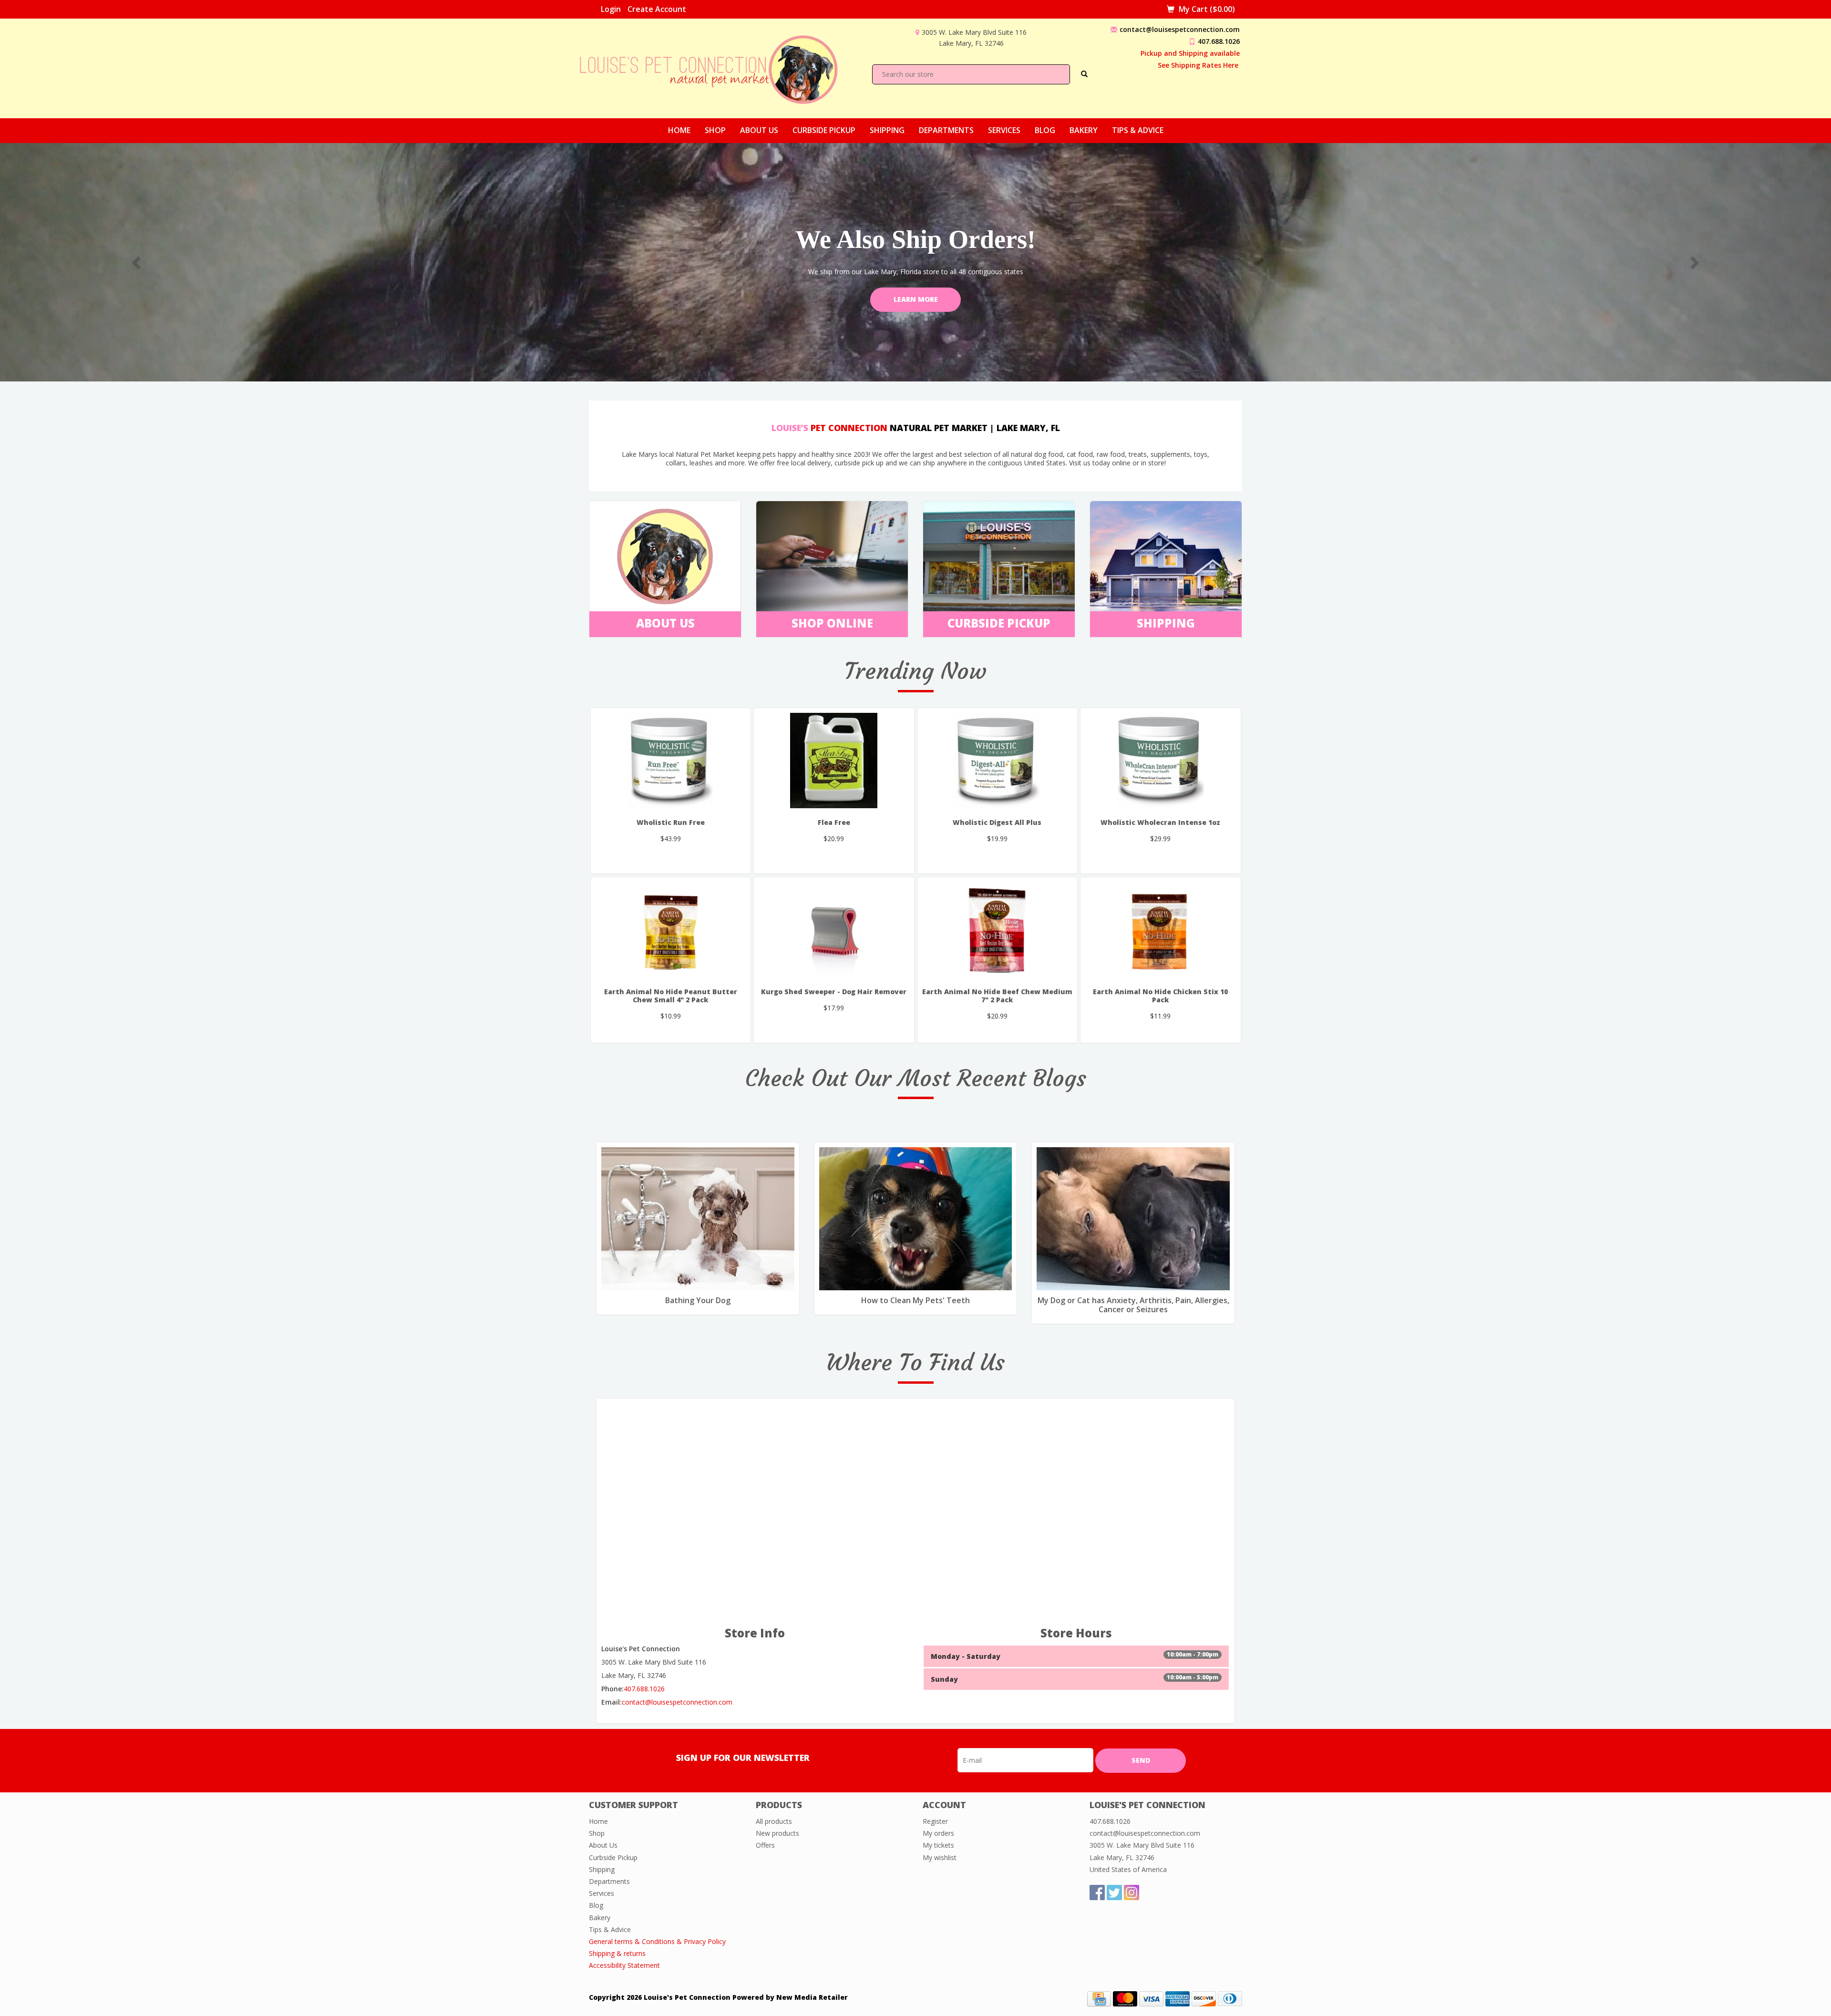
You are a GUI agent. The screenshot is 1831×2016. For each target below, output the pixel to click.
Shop (715, 130)
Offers (765, 1845)
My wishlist (940, 1857)
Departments (946, 130)
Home (679, 130)
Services (1004, 130)
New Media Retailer (812, 1997)
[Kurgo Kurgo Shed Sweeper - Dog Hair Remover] (834, 930)
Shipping (887, 130)
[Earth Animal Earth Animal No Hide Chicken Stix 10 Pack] (1161, 930)
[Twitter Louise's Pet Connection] (1114, 1893)
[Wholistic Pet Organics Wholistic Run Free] (671, 761)
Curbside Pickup (824, 130)
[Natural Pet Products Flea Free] (834, 761)
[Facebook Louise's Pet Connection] (1097, 1893)
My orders (938, 1833)
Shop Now (915, 299)
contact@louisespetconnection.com (1180, 29)
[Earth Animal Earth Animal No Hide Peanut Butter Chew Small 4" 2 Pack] (671, 930)
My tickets (938, 1845)
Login (611, 9)
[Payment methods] (1099, 1998)
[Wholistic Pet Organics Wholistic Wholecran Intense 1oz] (1161, 761)
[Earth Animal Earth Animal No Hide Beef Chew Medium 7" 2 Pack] (998, 930)
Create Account (657, 9)
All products (774, 1821)
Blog (1045, 130)
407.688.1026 (1219, 41)
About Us (759, 130)
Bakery (1084, 130)
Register (935, 1821)
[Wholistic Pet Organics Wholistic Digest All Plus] (998, 761)
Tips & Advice (1138, 130)
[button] (137, 262)
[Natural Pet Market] (717, 67)
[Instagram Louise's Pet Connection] (1132, 1893)
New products (777, 1833)
